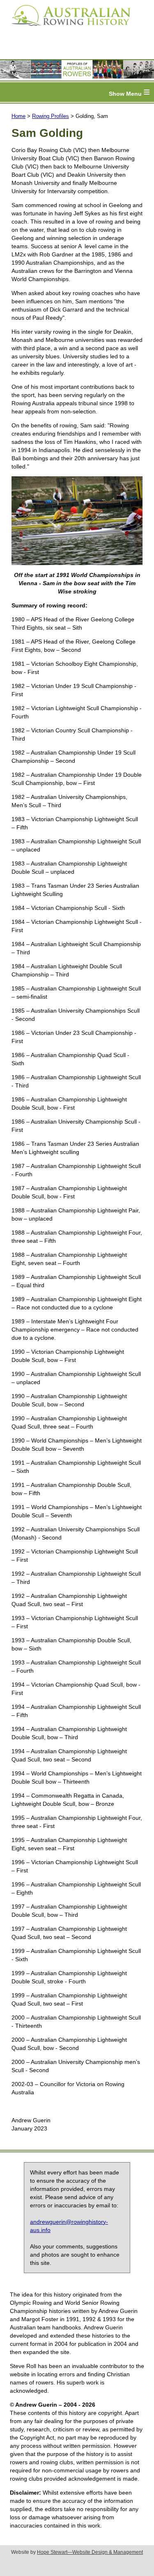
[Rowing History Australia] (68, 29)
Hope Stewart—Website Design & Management (90, 2552)
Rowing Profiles (51, 116)
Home (18, 116)
